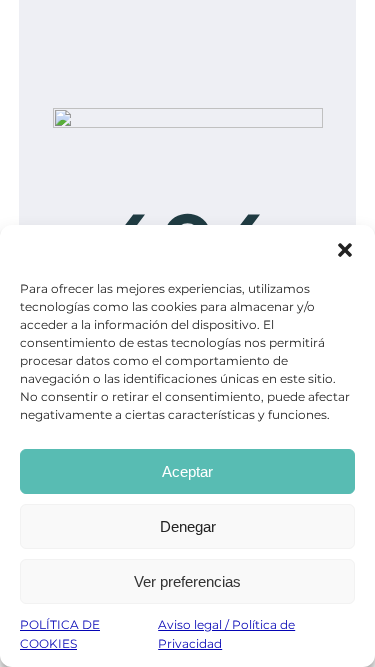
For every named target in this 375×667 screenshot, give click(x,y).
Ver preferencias (187, 581)
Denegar (188, 526)
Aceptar (187, 471)
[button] (345, 250)
